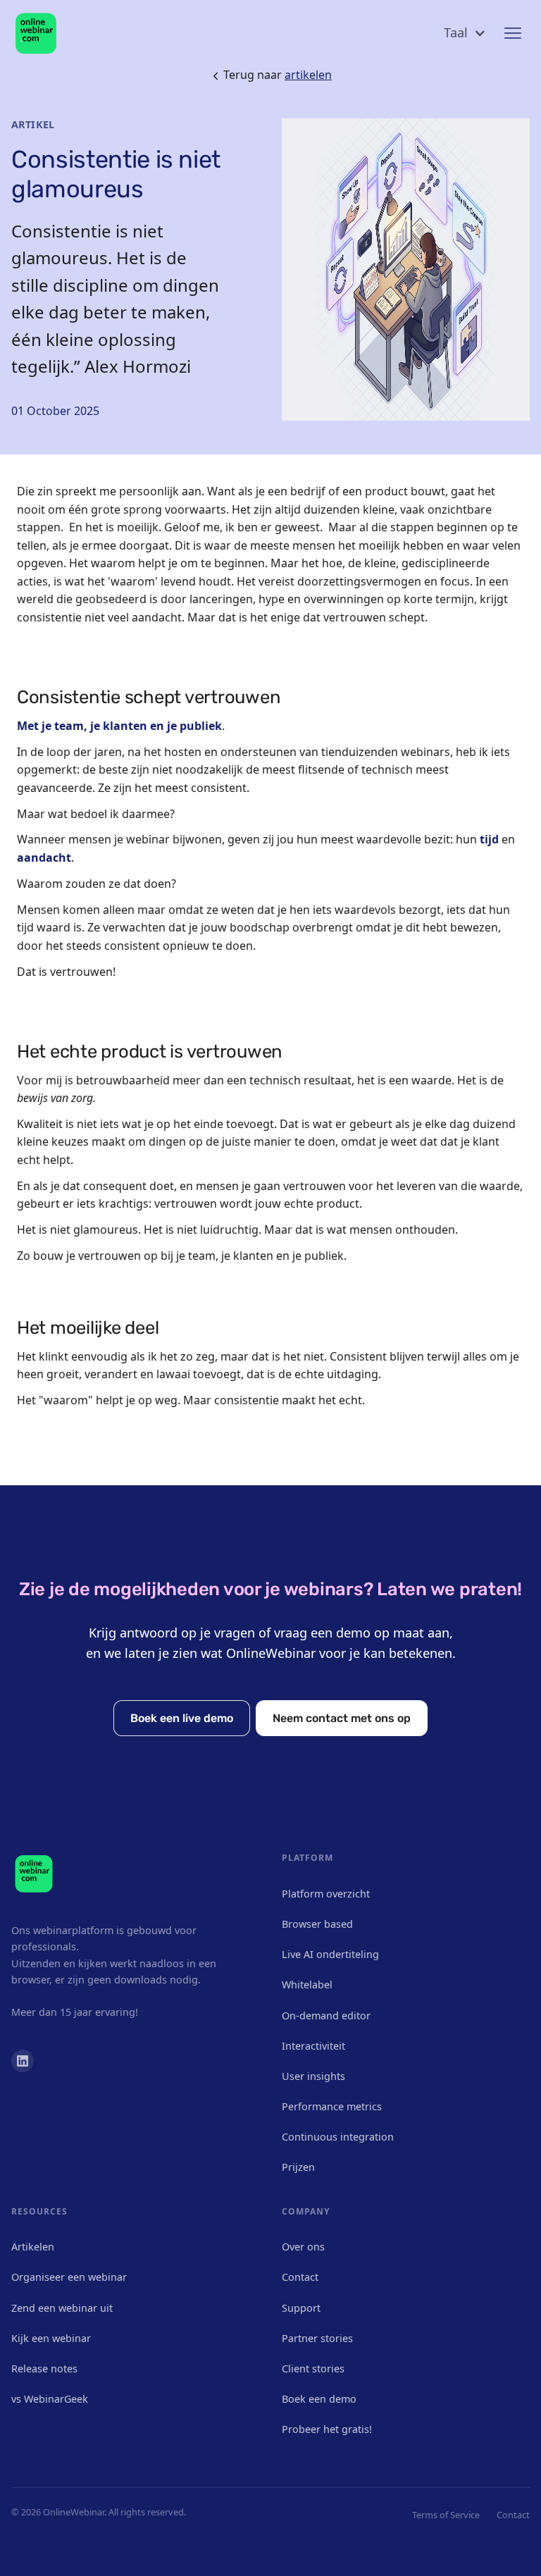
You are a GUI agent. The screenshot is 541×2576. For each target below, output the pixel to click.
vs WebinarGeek (50, 2399)
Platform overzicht (326, 1894)
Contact (300, 2277)
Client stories (313, 2368)
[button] (465, 33)
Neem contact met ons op (342, 1718)
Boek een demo (319, 2399)
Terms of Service (446, 2515)
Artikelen (33, 2247)
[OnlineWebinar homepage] (36, 33)
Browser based (317, 1924)
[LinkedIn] (23, 2061)
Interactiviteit (313, 2046)
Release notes (44, 2368)
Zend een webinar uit (62, 2308)
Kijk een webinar (51, 2338)
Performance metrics (332, 2106)
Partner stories (317, 2338)
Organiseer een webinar (69, 2277)
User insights (313, 2076)
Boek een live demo (182, 1718)
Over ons (303, 2247)
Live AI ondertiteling (330, 1954)
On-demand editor (326, 2015)
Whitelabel (307, 1984)
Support (301, 2308)
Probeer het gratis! (327, 2429)
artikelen (308, 75)
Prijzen (298, 2167)
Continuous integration (338, 2137)
